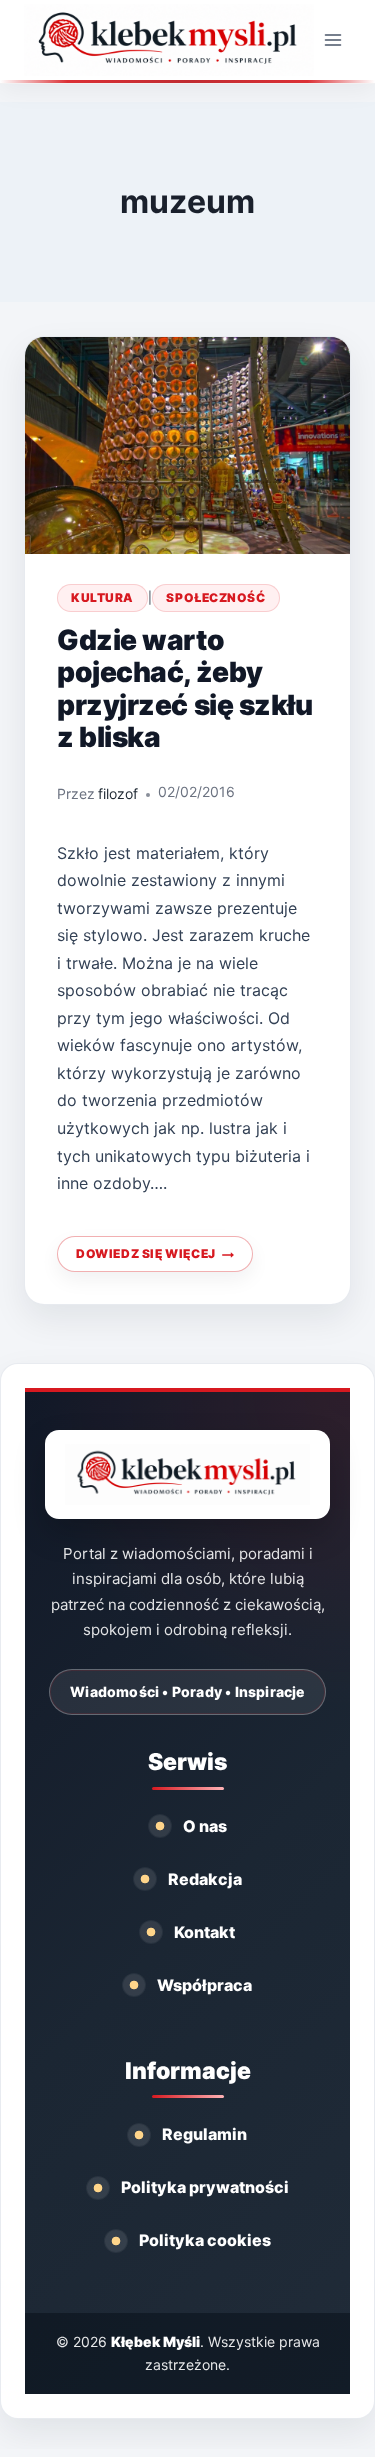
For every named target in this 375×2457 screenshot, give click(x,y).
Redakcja (205, 1879)
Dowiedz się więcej (154, 1259)
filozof (118, 793)
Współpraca (204, 1985)
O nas (205, 1826)
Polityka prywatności (205, 2187)
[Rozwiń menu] (332, 39)
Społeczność (215, 597)
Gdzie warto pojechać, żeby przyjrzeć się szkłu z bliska (184, 688)
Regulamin (204, 2134)
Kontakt (204, 1932)
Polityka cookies (205, 2240)
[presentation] (187, 445)
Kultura (102, 597)
